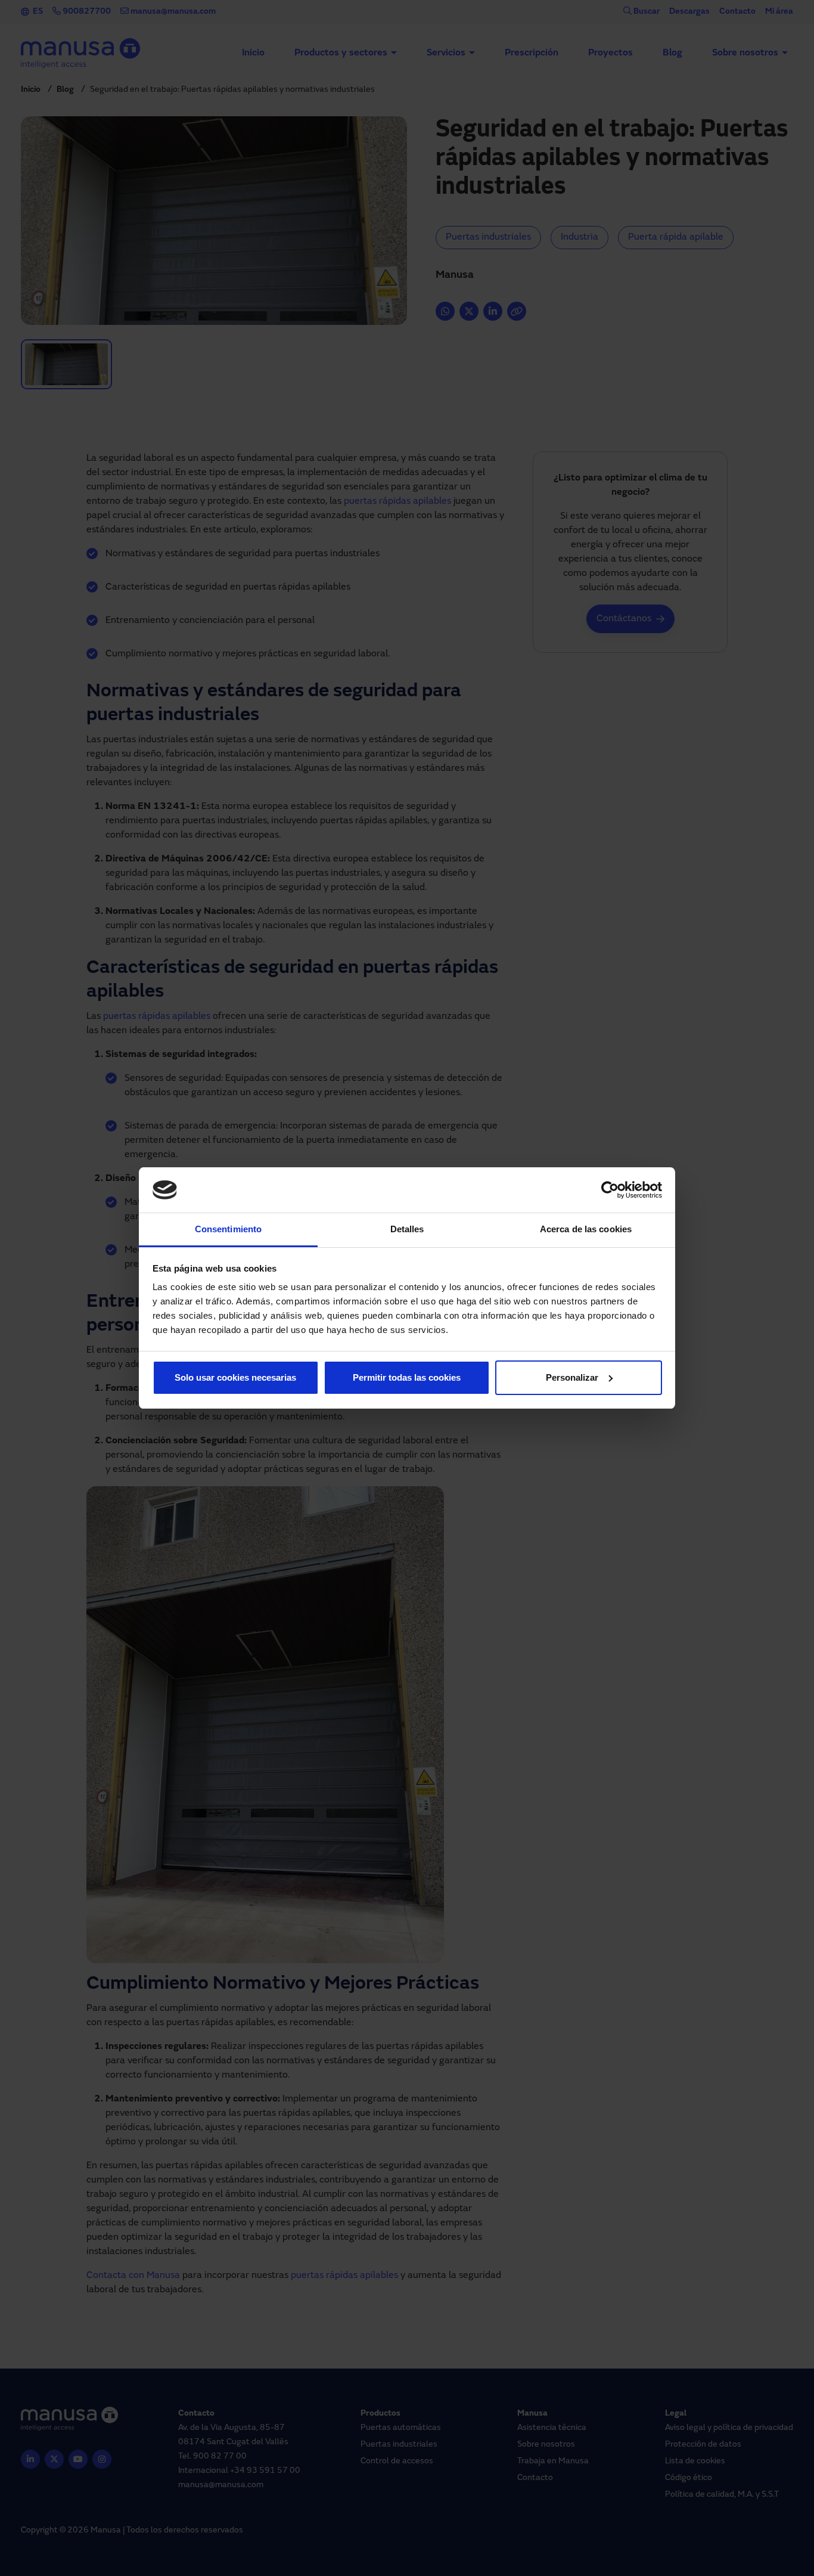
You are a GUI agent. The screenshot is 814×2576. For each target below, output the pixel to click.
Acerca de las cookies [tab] (586, 1229)
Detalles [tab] (407, 1229)
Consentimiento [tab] (228, 1229)
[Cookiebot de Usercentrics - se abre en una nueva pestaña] (610, 1190)
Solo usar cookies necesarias (235, 1377)
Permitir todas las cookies (407, 1377)
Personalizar (572, 1377)
